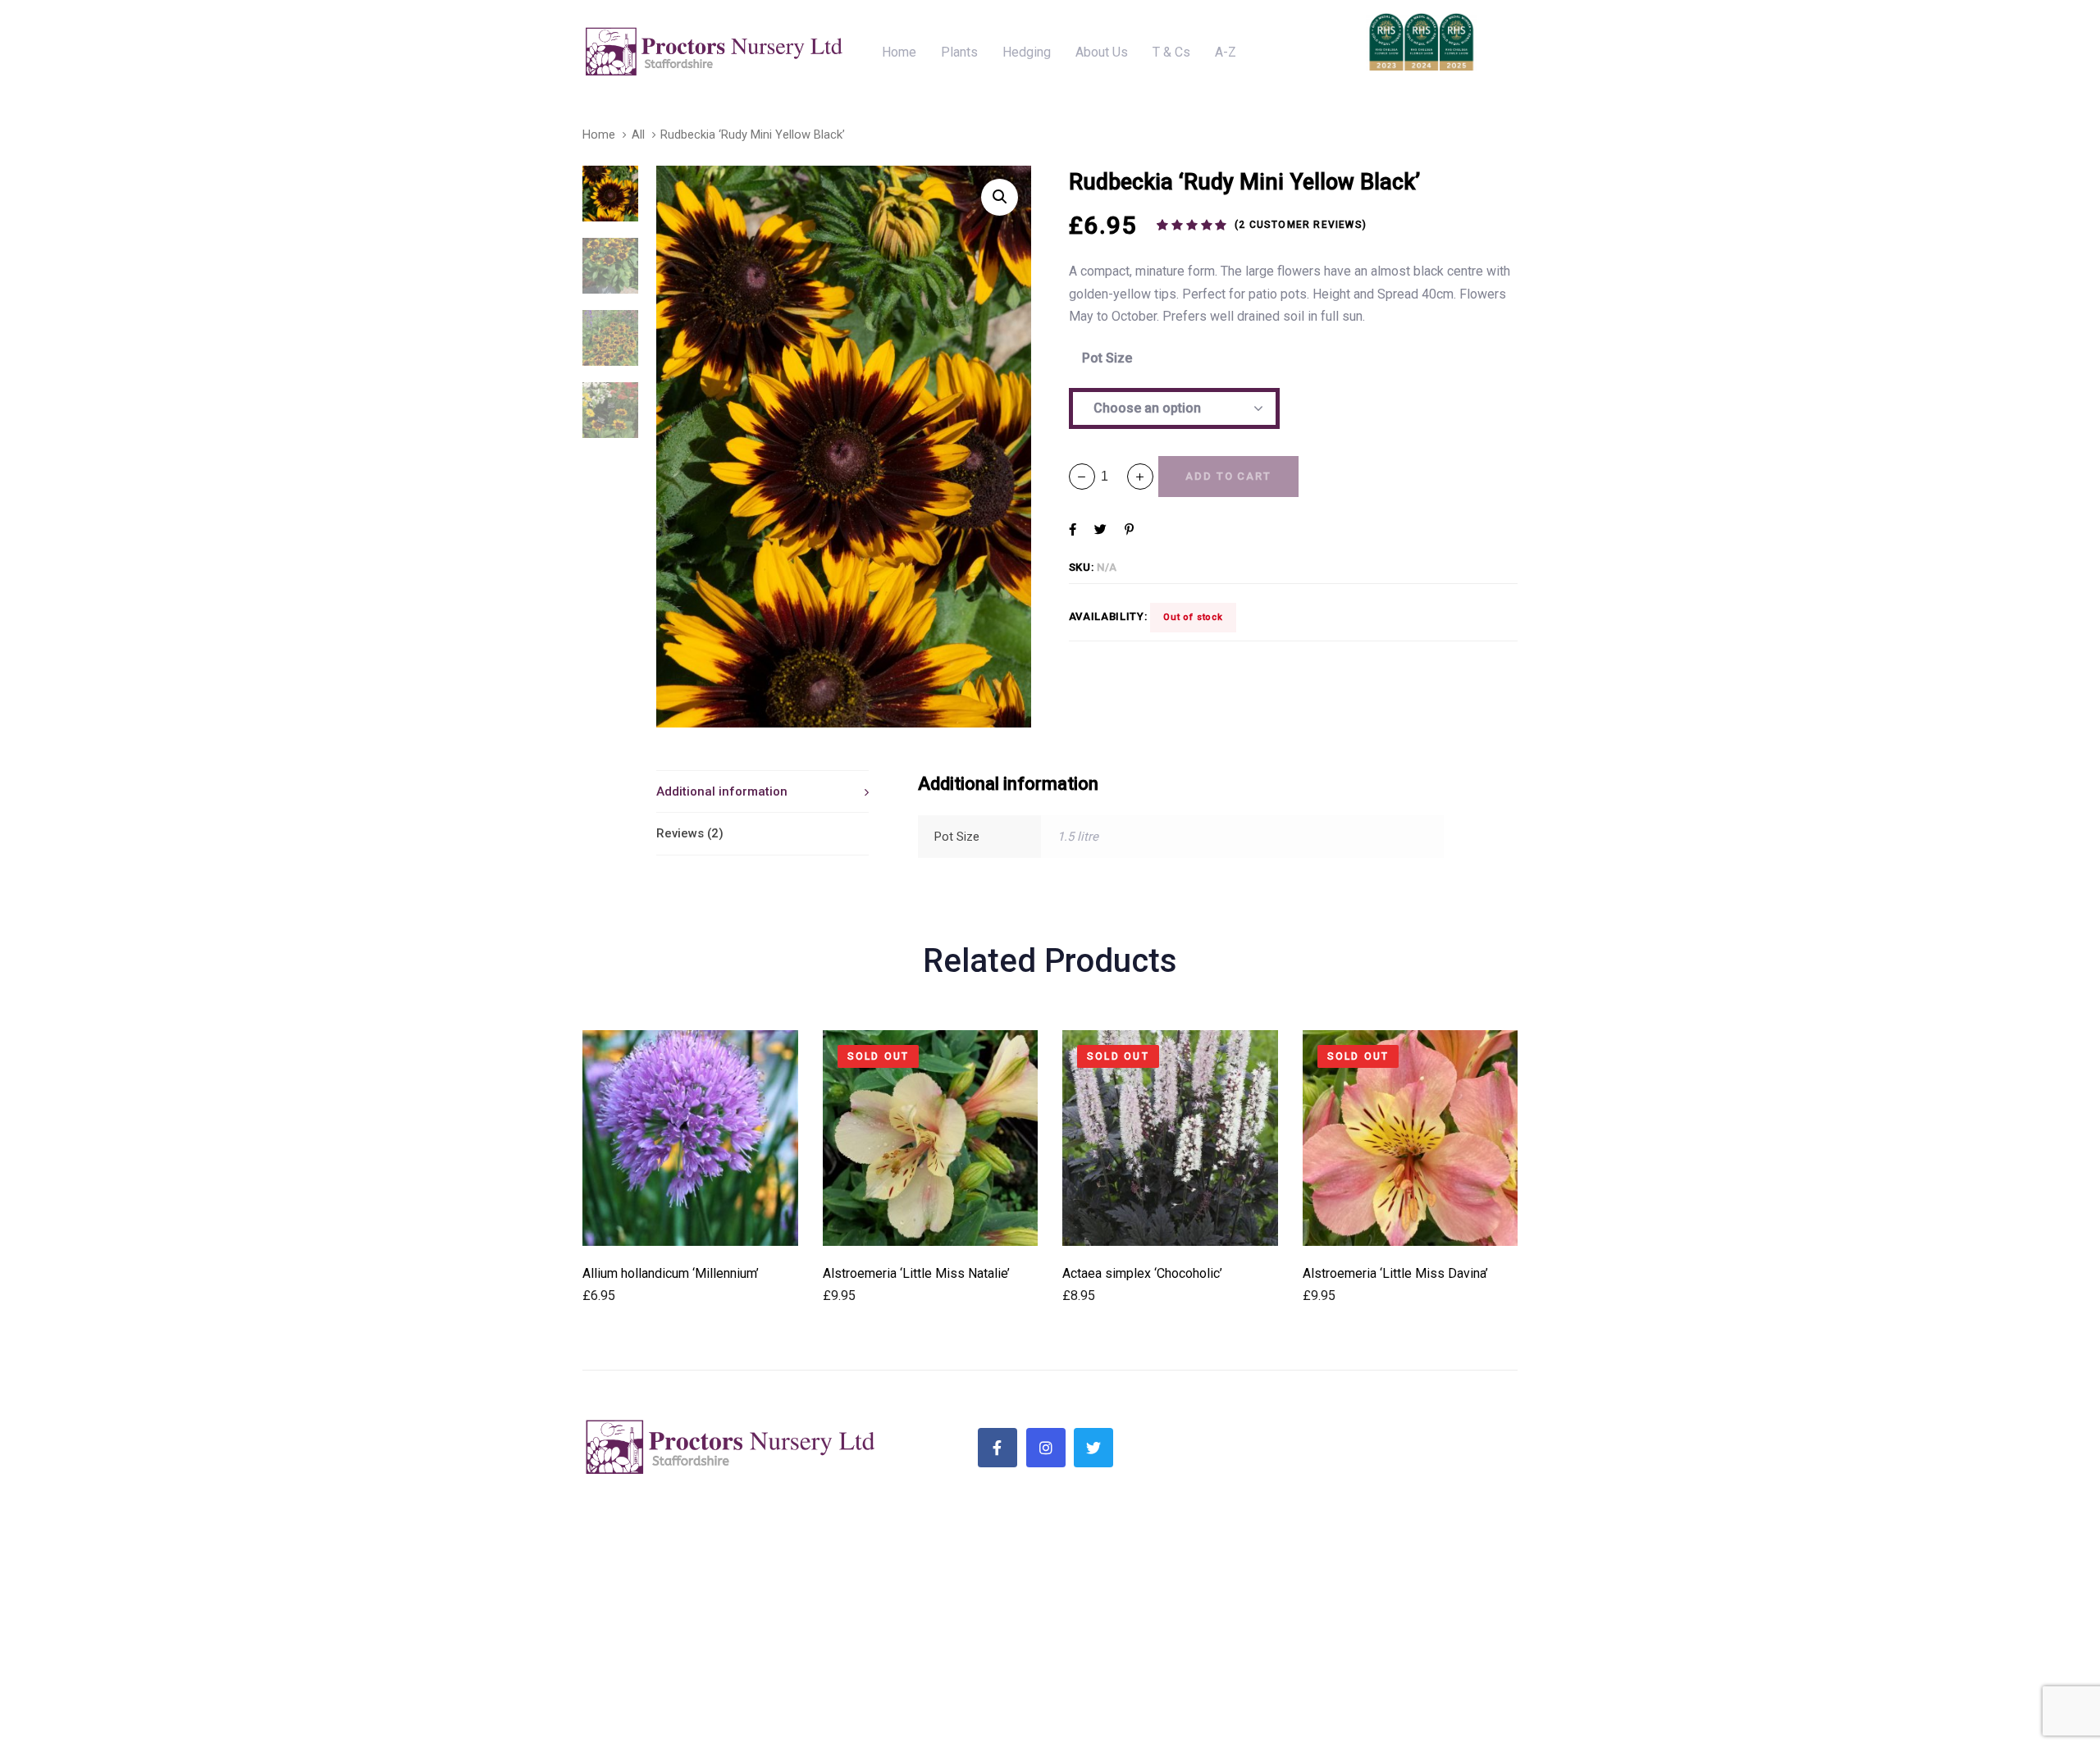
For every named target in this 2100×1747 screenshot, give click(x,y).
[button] (1140, 477)
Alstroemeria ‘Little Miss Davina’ (1395, 1273)
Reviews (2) (690, 833)
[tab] (762, 791)
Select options (690, 1223)
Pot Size (1107, 358)
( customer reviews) (1301, 225)
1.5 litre (1078, 837)
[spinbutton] (1111, 476)
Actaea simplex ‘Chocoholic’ (1142, 1273)
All (638, 135)
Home (599, 135)
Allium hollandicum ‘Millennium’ (671, 1273)
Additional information (722, 791)
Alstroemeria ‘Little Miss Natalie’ (916, 1273)
